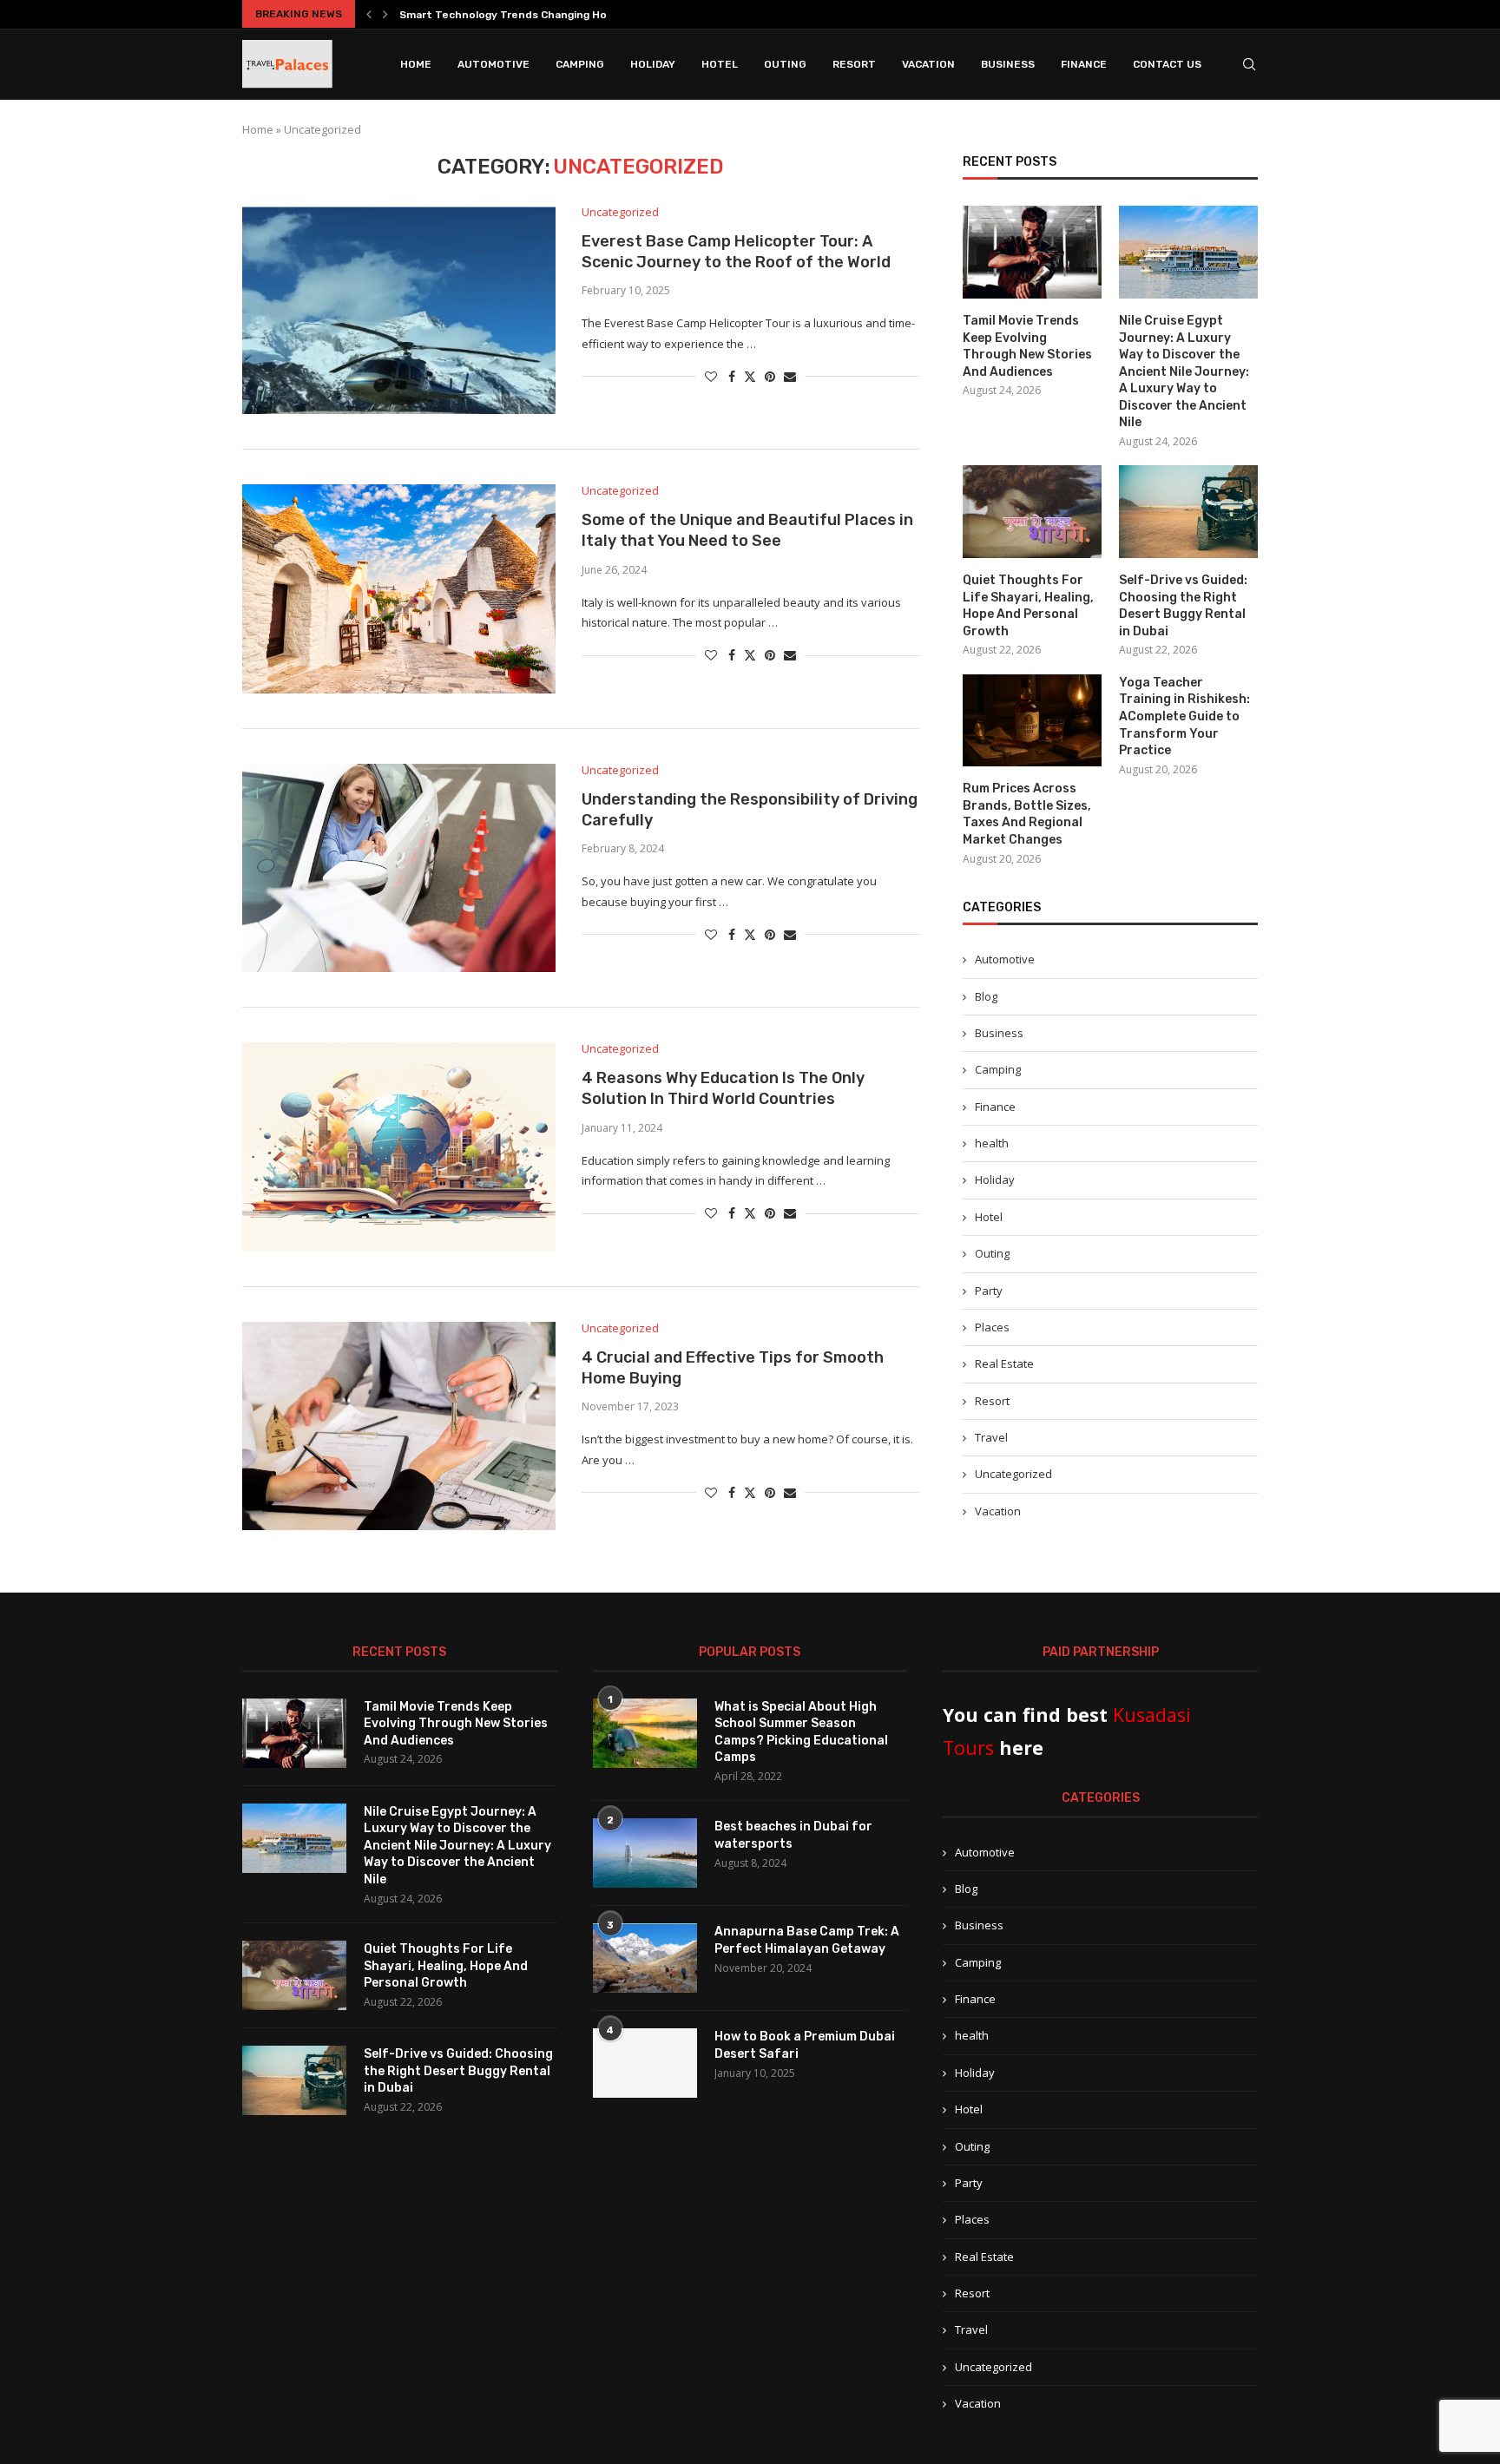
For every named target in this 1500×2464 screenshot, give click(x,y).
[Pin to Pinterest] (770, 376)
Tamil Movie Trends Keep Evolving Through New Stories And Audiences (1027, 346)
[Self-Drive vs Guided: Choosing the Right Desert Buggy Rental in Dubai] (1188, 512)
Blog (986, 996)
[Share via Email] (790, 376)
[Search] (1249, 64)
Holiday (653, 64)
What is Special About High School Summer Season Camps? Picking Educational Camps (801, 1732)
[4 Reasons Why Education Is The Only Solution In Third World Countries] (399, 1147)
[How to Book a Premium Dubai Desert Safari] (645, 2063)
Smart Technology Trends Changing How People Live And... (555, 15)
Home (416, 64)
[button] (369, 14)
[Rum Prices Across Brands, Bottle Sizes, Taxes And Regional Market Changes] (1032, 721)
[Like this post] (711, 376)
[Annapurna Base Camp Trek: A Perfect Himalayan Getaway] (645, 1958)
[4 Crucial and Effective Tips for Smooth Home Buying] (399, 1426)
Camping (580, 64)
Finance (1084, 64)
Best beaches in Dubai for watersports (793, 1835)
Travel (991, 1437)
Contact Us (1167, 64)
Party (989, 1291)
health (992, 1143)
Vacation (928, 64)
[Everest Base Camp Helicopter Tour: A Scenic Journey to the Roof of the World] (399, 310)
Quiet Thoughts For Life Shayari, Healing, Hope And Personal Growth (1028, 606)
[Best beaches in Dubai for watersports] (645, 1853)
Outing (785, 64)
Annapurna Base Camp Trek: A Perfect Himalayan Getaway (807, 1940)
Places (992, 1327)
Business (1008, 64)
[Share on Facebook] (732, 376)
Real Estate (1004, 1363)
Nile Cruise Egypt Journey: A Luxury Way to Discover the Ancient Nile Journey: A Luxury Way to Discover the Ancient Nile (1184, 372)
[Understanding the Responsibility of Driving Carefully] (399, 868)
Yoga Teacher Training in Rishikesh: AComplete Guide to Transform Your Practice (1184, 716)
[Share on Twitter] (750, 376)
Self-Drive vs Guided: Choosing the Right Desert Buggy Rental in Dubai (1183, 606)
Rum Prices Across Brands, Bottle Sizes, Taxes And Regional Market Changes (1027, 814)
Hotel (720, 64)
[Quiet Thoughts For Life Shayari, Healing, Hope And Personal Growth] (1032, 512)
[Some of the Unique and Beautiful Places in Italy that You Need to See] (399, 588)
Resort (854, 64)
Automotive (493, 64)
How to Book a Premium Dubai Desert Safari (805, 2045)
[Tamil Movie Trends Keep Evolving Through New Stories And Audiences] (1032, 252)
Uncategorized (1013, 1474)
